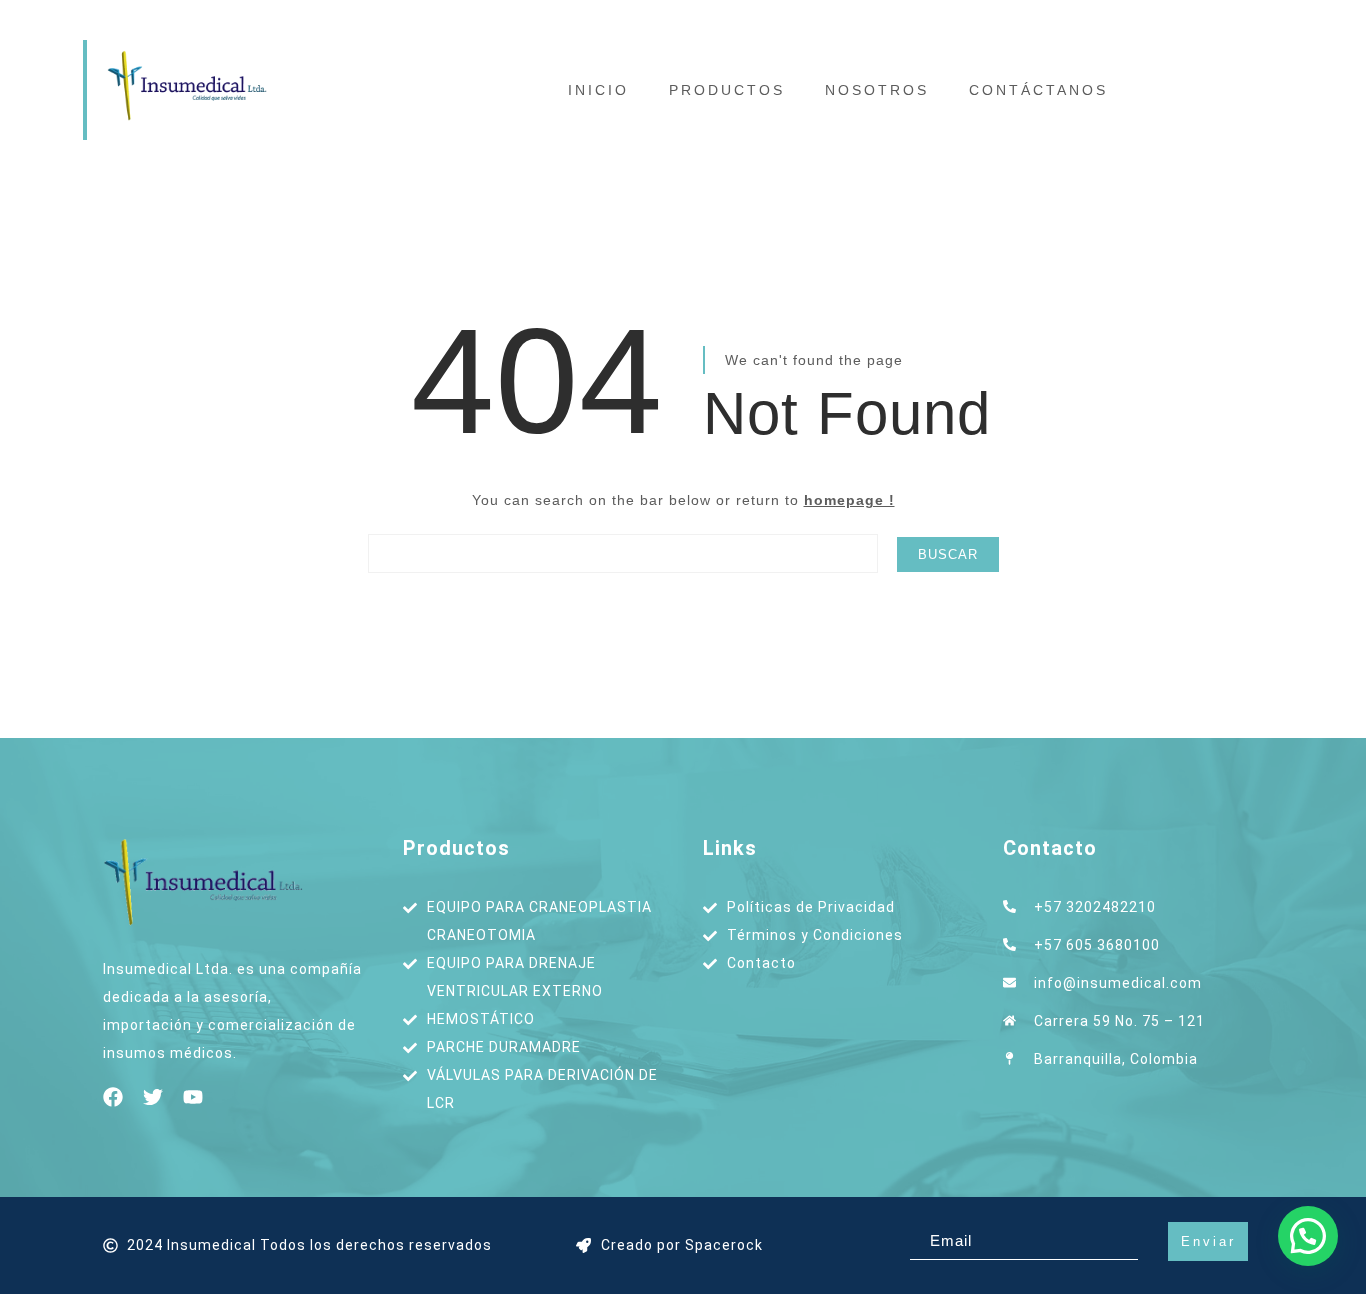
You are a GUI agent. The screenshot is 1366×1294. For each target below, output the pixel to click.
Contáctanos (1038, 90)
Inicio (598, 90)
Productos (727, 90)
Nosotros (877, 90)
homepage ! (849, 500)
